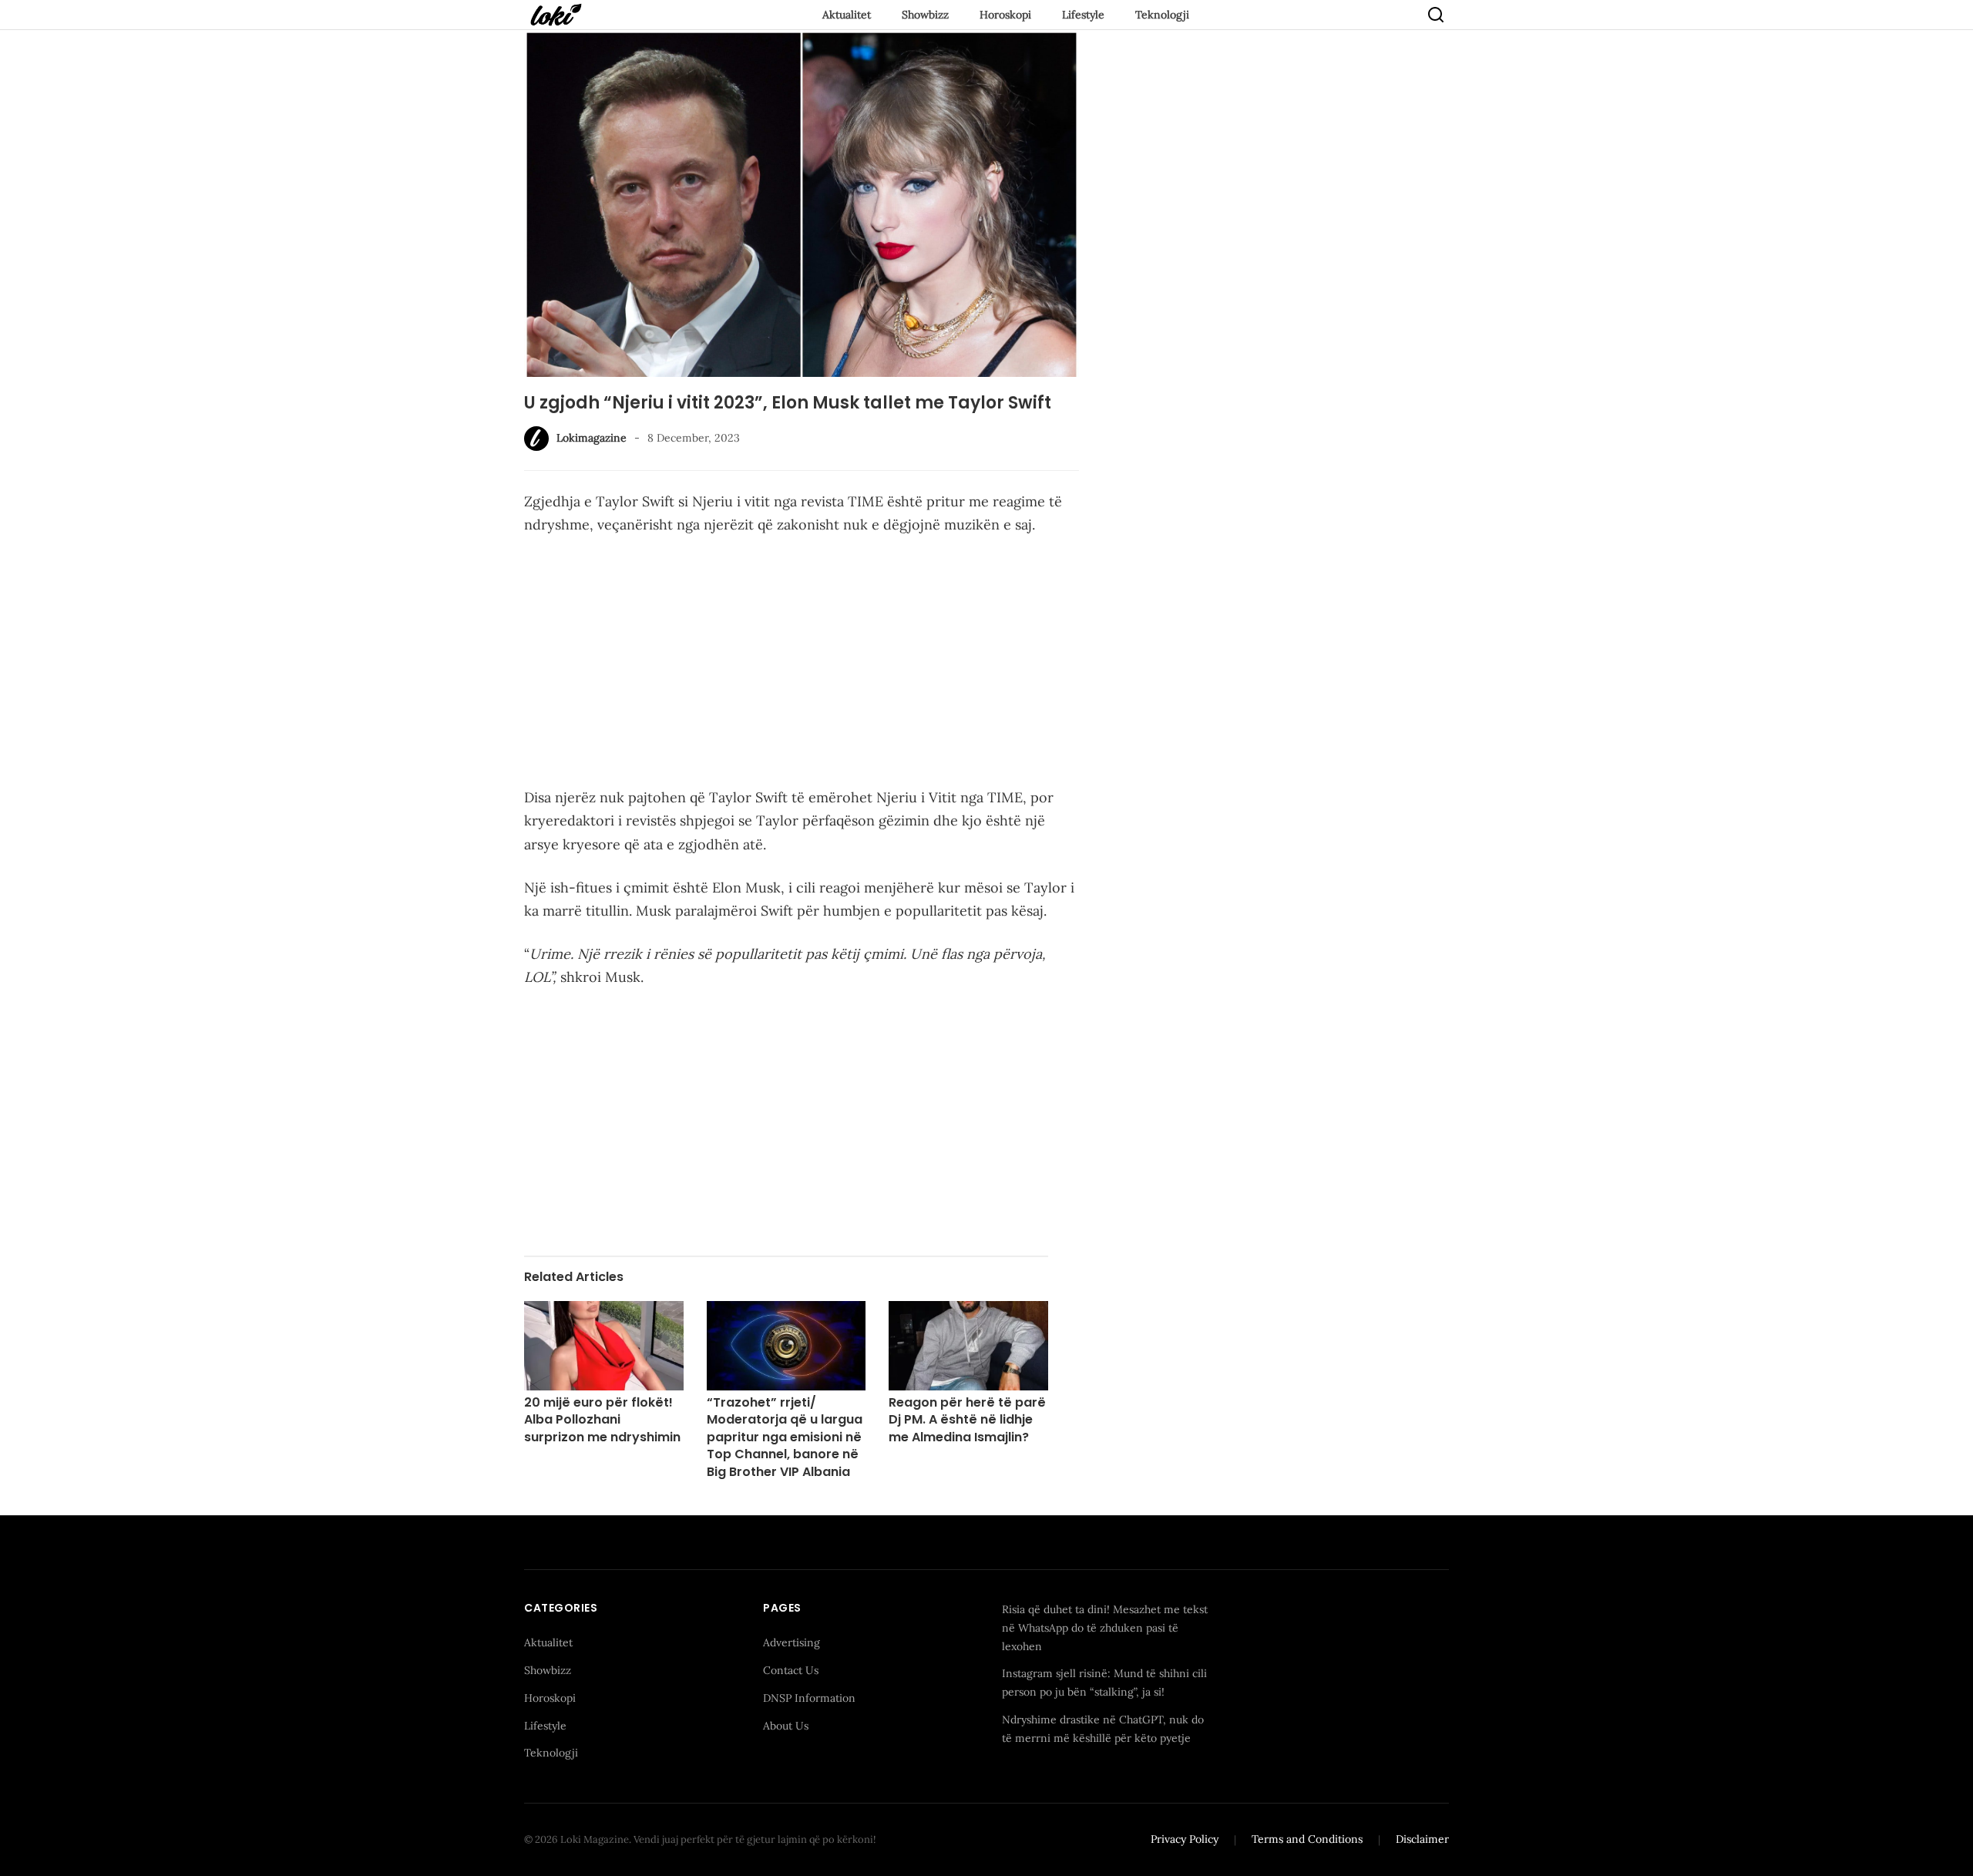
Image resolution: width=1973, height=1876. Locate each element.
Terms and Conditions (1307, 1839)
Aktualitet (847, 15)
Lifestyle (1083, 15)
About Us (786, 1726)
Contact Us (791, 1670)
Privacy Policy (1185, 1839)
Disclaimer (1422, 1839)
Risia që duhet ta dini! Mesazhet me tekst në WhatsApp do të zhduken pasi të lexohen (1105, 1628)
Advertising (792, 1642)
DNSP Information (809, 1698)
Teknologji (1162, 15)
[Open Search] (1436, 15)
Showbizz (925, 15)
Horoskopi (1005, 15)
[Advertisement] (802, 664)
